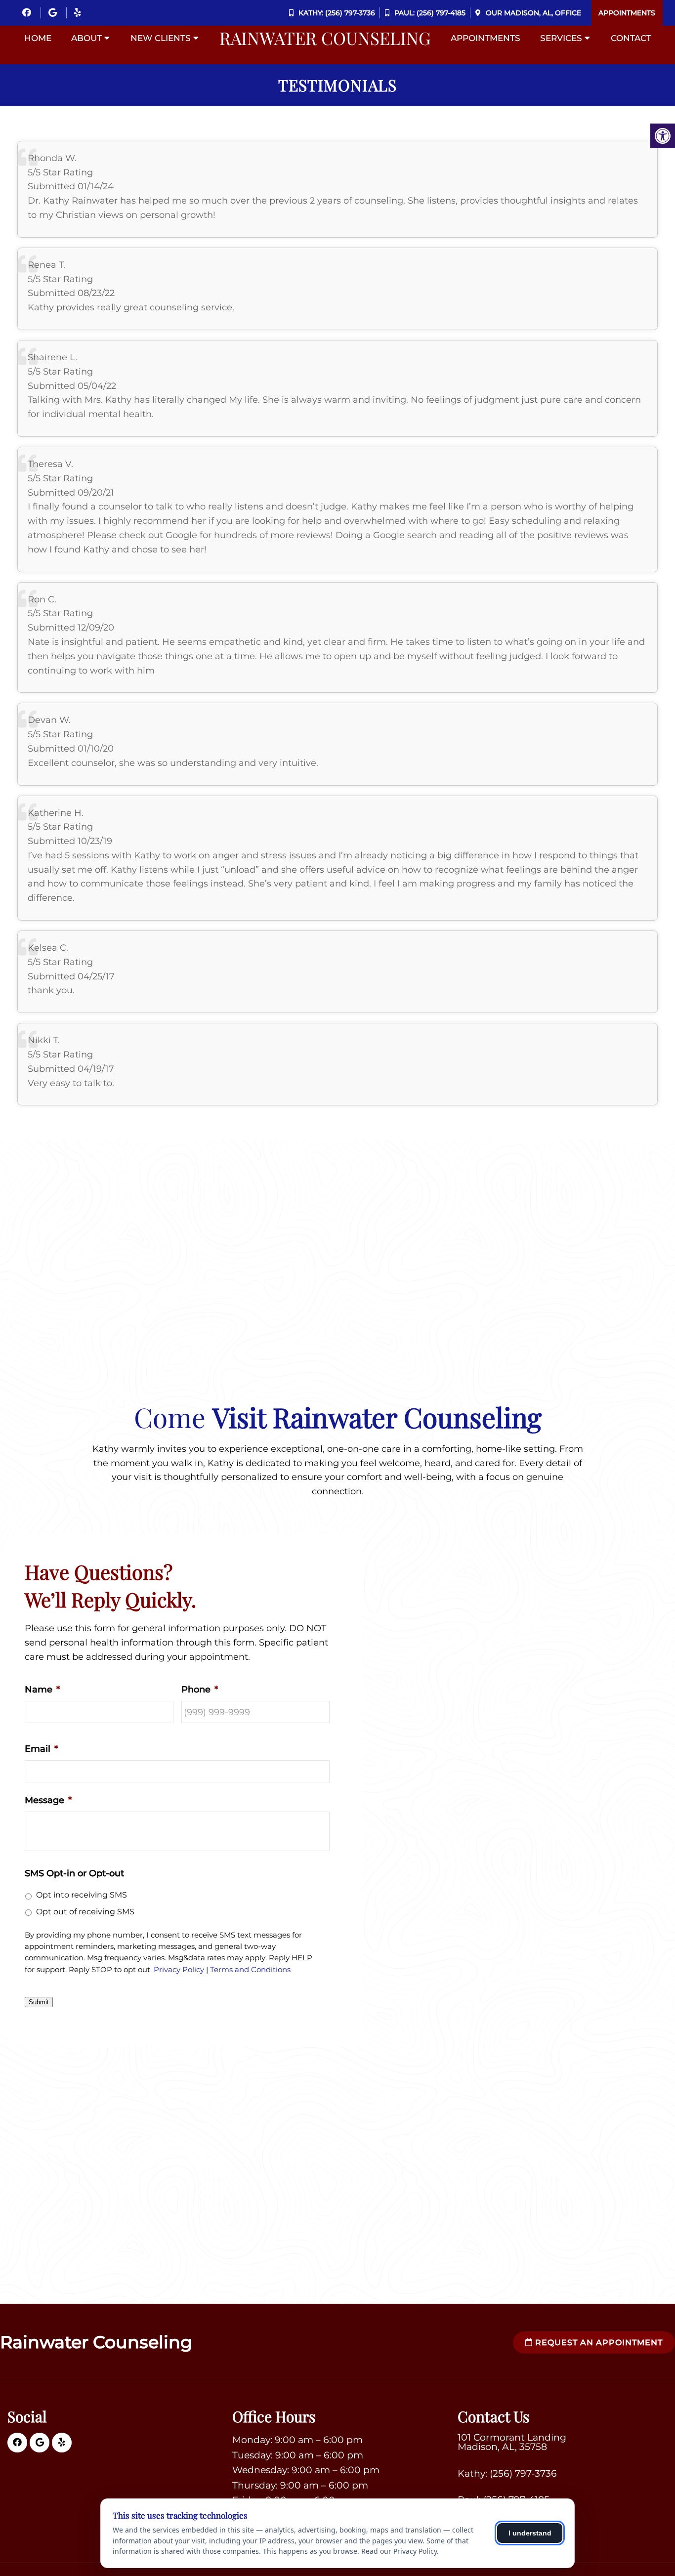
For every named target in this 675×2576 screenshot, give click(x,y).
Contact (631, 38)
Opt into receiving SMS (82, 1895)
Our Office (532, 13)
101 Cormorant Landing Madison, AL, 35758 (512, 2442)
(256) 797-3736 (350, 13)
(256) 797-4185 (441, 13)
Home (38, 38)
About (86, 38)
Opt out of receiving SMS (85, 1912)
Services (561, 38)
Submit (39, 2002)
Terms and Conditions (250, 1970)
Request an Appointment (598, 2343)
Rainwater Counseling (325, 38)
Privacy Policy (179, 1970)
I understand (530, 2533)
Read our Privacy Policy (399, 2551)
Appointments (627, 13)
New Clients (161, 38)
